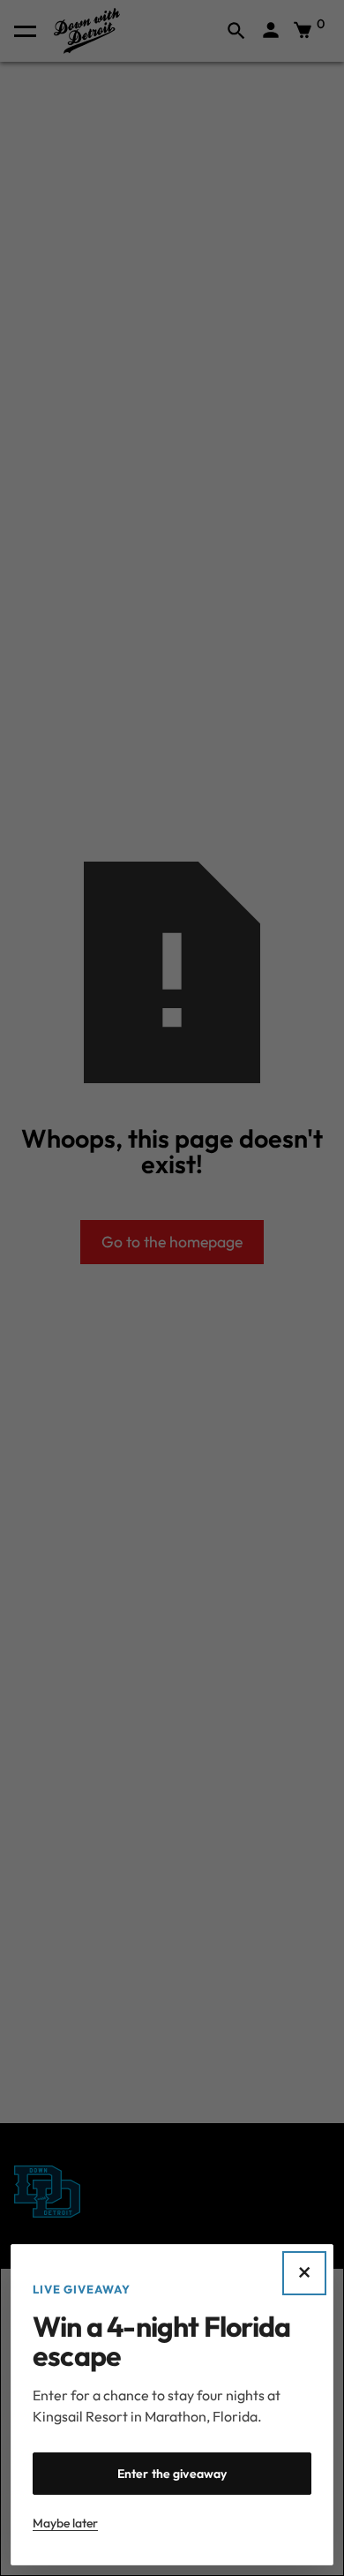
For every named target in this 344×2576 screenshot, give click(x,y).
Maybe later (65, 2523)
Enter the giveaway (172, 2474)
